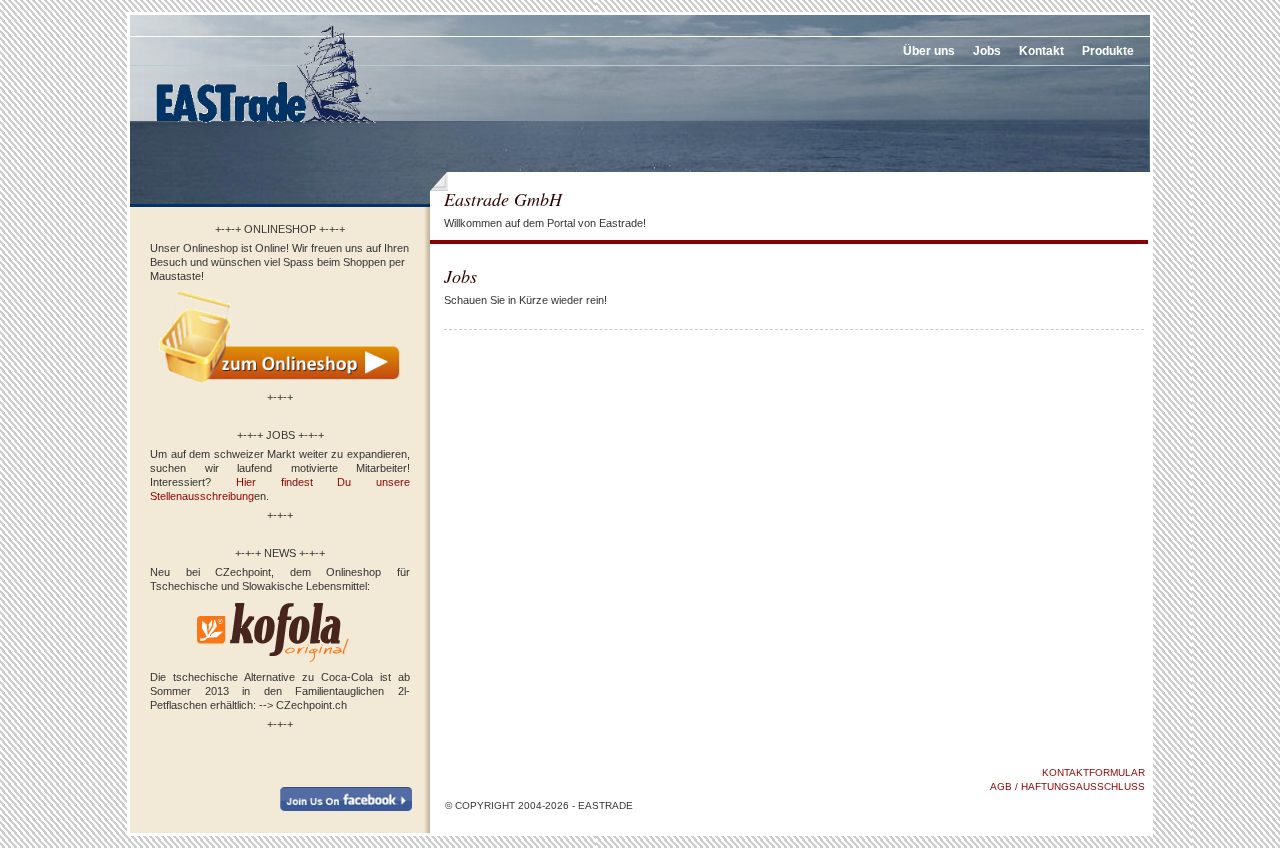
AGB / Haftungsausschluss (1067, 786)
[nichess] (265, 129)
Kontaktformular (1093, 772)
